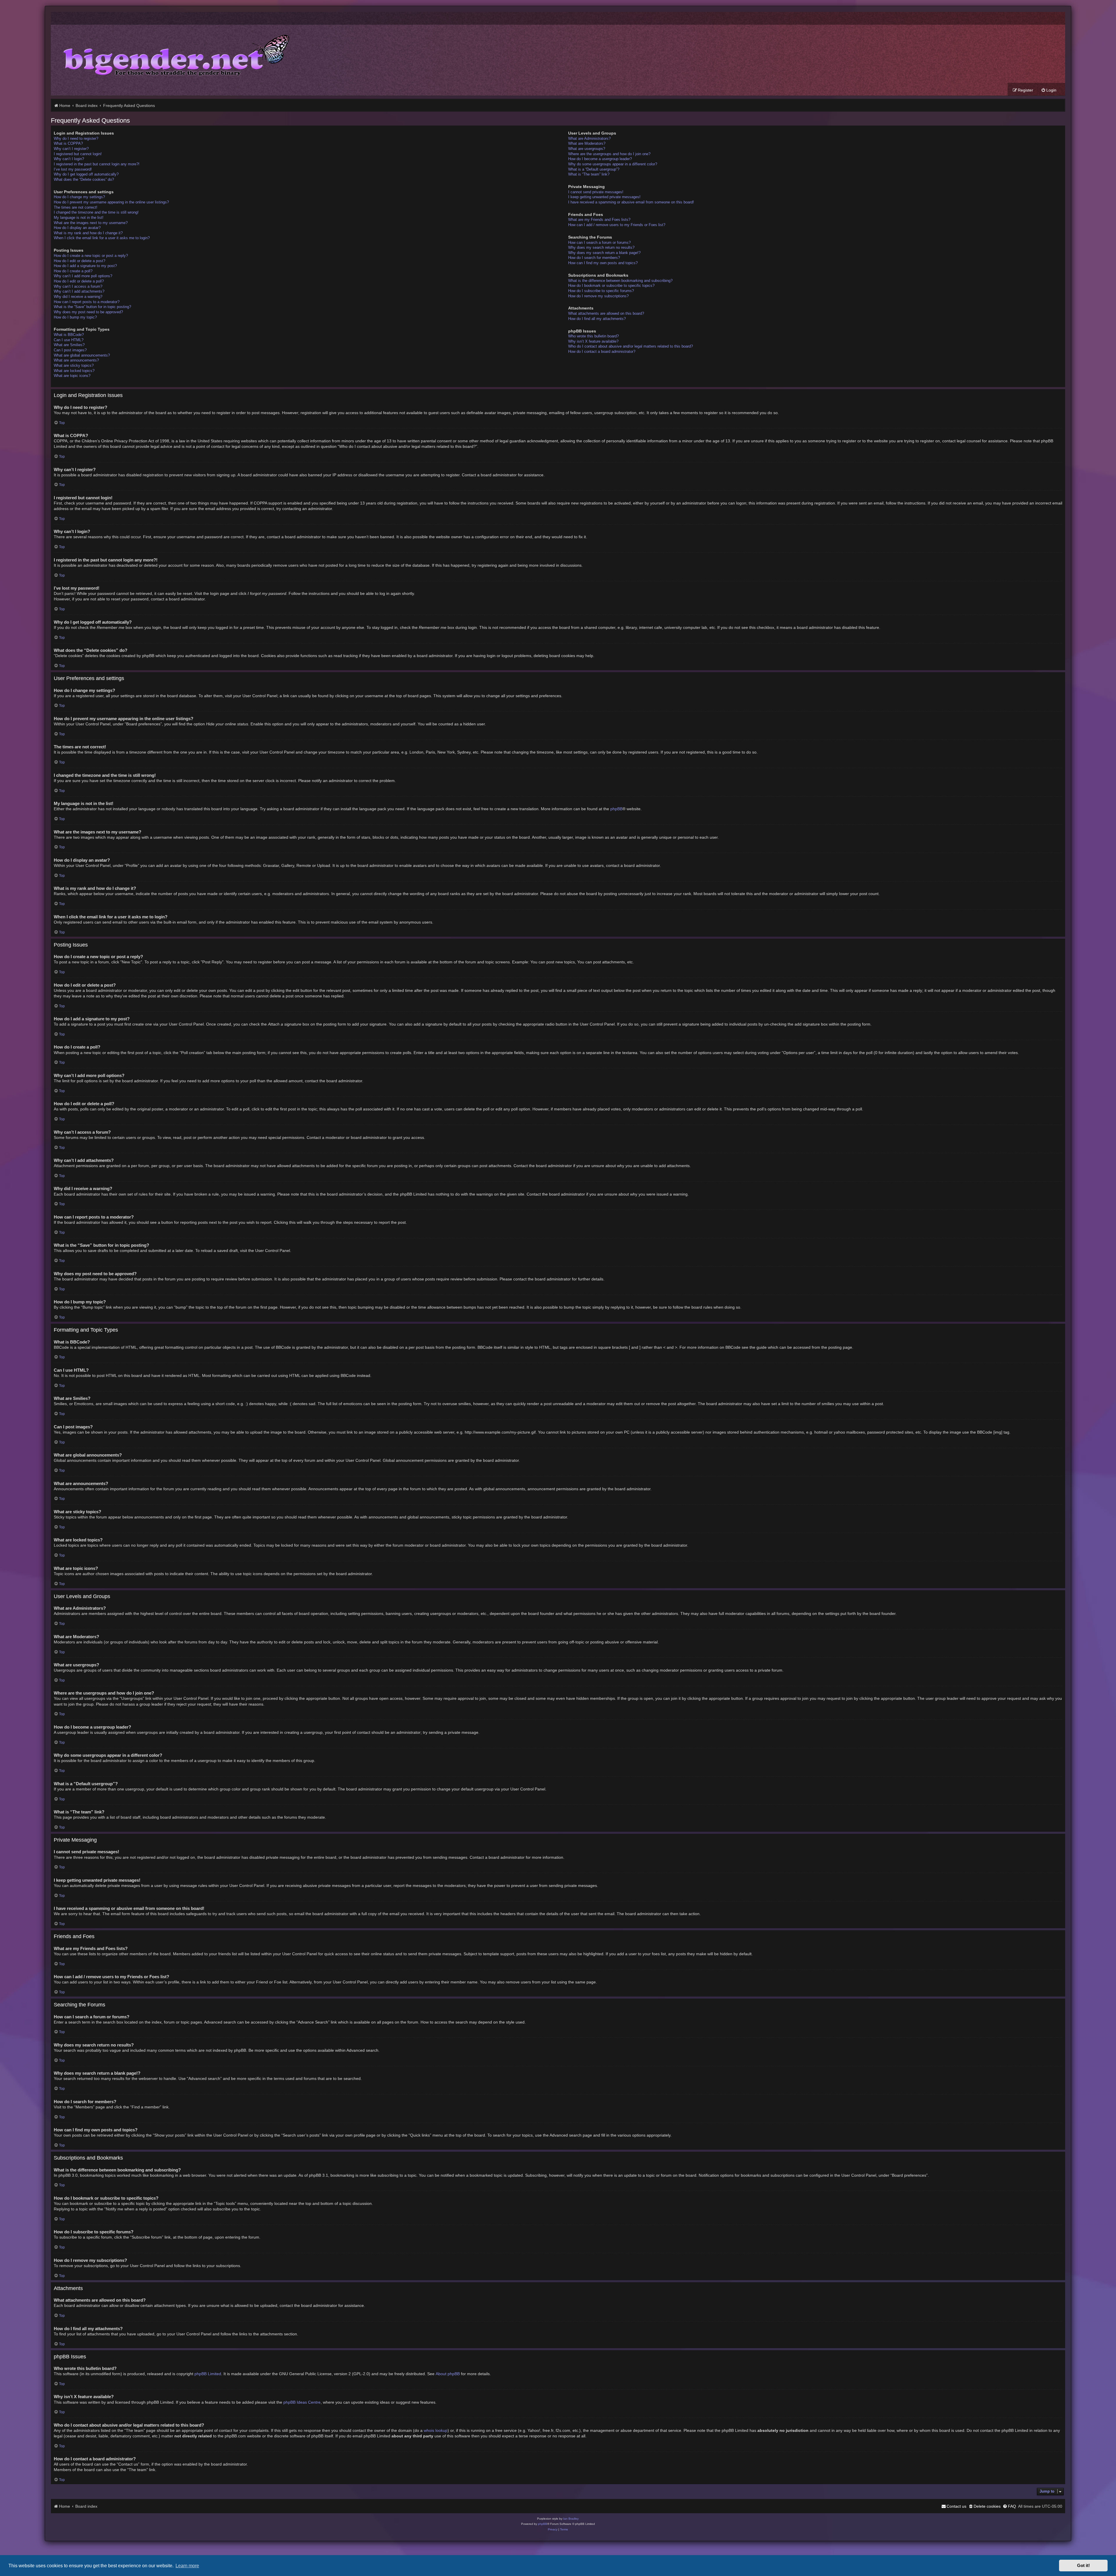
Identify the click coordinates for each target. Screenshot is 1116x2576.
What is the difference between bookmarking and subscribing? (620, 281)
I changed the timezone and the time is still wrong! (96, 212)
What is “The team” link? (589, 174)
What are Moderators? (587, 143)
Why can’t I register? (71, 149)
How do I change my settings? (79, 197)
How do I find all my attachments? (597, 319)
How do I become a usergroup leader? (600, 159)
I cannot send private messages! (596, 192)
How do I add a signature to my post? (85, 266)
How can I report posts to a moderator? (87, 302)
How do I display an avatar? (77, 228)
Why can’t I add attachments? (79, 291)
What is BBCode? (69, 335)
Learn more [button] (187, 2566)
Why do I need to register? (76, 138)
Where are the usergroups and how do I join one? (609, 154)
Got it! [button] (1083, 2566)
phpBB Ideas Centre (302, 2402)
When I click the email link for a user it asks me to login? (102, 238)
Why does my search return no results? (601, 247)
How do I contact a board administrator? (602, 351)
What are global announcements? (82, 355)
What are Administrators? (589, 138)
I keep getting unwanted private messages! (604, 197)
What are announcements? (76, 360)
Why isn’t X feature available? (593, 341)
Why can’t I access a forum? (78, 286)
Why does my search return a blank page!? (604, 253)
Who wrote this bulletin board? (593, 336)
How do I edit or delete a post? (79, 261)
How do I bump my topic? (75, 317)
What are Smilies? (69, 345)
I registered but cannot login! (78, 154)
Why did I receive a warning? (78, 297)
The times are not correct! (76, 207)
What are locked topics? (74, 371)
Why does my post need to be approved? (88, 312)
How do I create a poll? (73, 271)
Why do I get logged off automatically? (86, 174)
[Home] (172, 54)
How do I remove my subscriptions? (598, 296)
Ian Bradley (571, 2519)
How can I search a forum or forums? (599, 243)
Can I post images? (70, 350)
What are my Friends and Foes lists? (599, 220)
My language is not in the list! (79, 218)
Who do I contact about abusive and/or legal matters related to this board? (631, 346)
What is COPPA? (68, 143)
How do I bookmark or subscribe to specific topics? (611, 286)
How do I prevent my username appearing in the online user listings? (111, 202)
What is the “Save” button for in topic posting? (92, 307)
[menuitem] (1049, 90)
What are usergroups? (587, 149)
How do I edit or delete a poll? (79, 281)
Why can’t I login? (69, 159)
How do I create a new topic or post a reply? (91, 256)
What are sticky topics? (74, 365)
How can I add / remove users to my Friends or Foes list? (617, 225)
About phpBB (448, 2374)
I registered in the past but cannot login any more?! (97, 164)
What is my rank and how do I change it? (88, 233)
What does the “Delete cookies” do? (84, 179)
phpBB (616, 809)
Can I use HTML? (69, 340)
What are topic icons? (72, 376)
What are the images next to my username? (91, 223)
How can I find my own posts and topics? (603, 263)
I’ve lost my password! (73, 169)
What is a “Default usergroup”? (594, 169)
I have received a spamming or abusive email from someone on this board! (631, 202)
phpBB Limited (208, 2374)
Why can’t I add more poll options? (83, 276)
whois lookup (436, 2430)
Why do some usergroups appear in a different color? (613, 164)
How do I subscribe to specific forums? (601, 291)
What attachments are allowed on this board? (606, 313)
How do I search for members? (594, 258)
